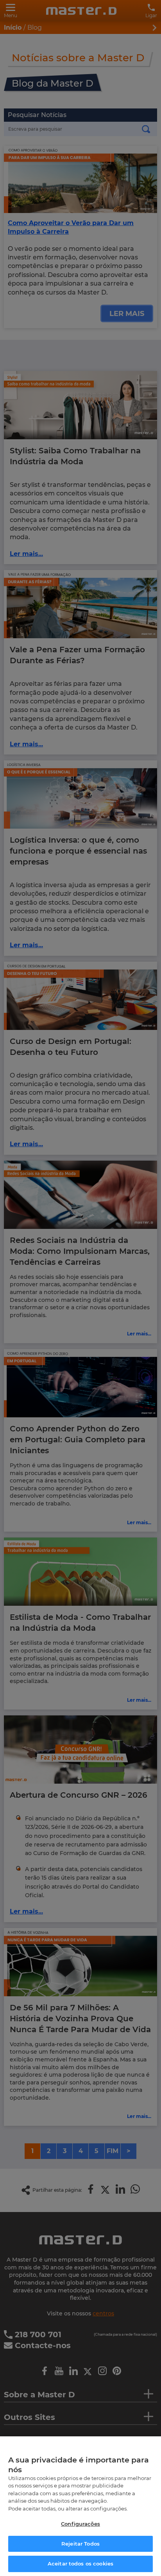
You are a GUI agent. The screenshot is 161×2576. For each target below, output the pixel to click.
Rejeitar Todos (80, 2544)
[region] (80, 2506)
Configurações (80, 2524)
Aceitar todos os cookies (80, 2564)
